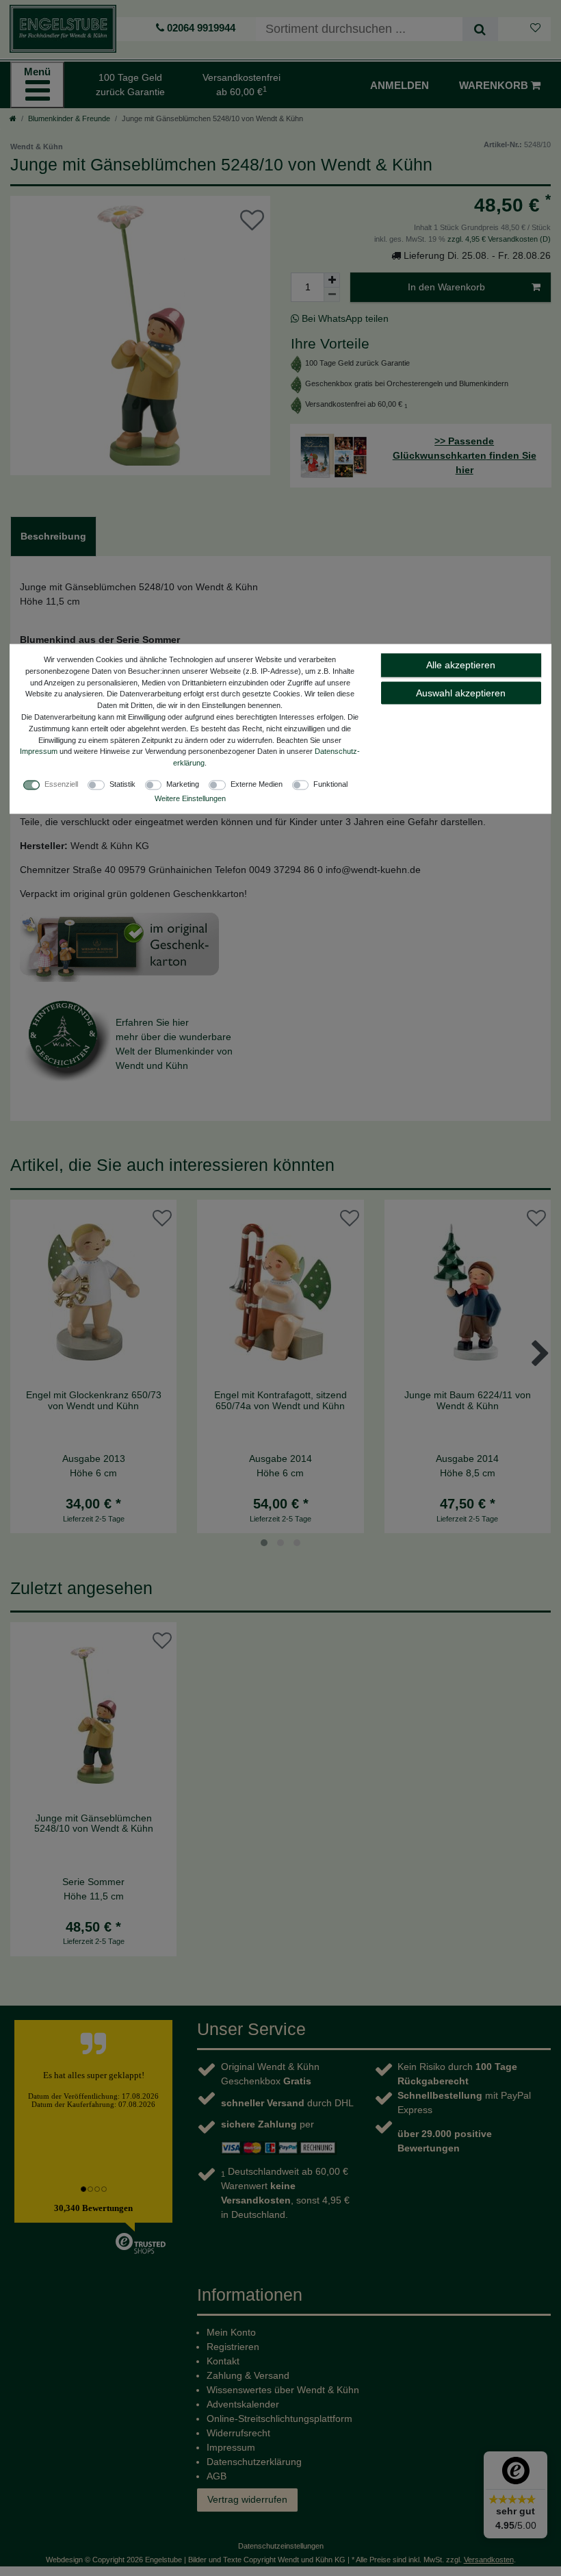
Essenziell (61, 783)
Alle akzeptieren (461, 665)
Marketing (183, 783)
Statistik (122, 783)
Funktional (330, 783)
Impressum (39, 751)
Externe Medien (257, 783)
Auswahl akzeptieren (461, 692)
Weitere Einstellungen (190, 798)
